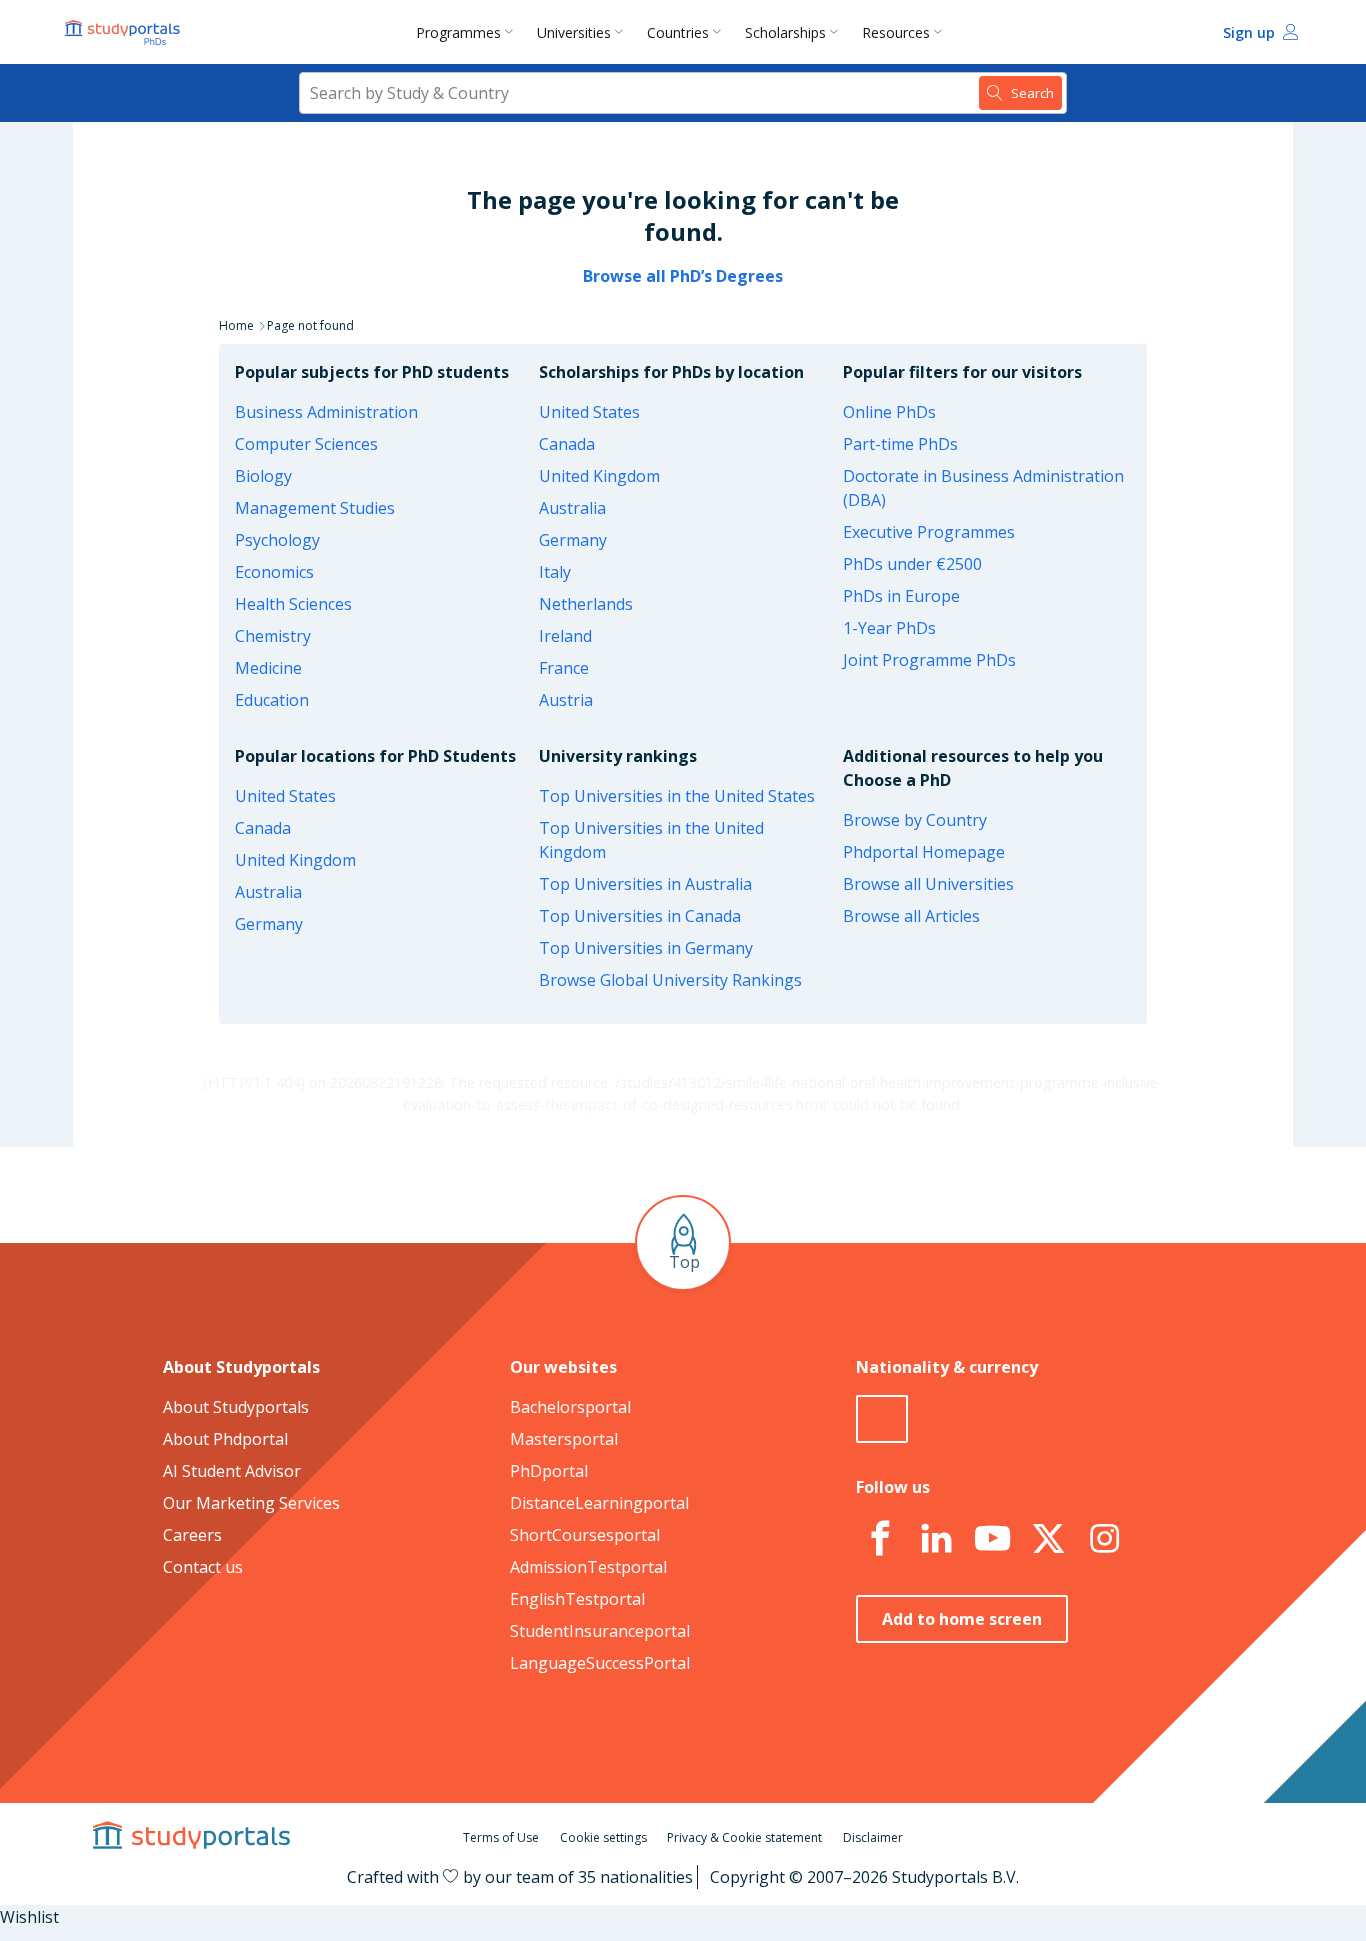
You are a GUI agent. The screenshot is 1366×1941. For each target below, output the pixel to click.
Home (236, 325)
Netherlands (586, 604)
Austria (566, 700)
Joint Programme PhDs (929, 660)
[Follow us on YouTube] (992, 1539)
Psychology (277, 540)
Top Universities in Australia (645, 884)
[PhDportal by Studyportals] (127, 32)
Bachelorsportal (570, 1407)
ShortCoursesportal (585, 1535)
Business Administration (326, 412)
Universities (574, 32)
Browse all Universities (928, 884)
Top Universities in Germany (646, 948)
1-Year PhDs (889, 628)
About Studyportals (236, 1407)
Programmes (458, 32)
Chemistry (273, 636)
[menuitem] (468, 32)
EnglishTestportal (577, 1599)
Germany (573, 540)
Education (272, 700)
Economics (274, 572)
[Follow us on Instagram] (1104, 1539)
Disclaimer (873, 1837)
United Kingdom (599, 476)
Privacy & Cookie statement (744, 1837)
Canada (567, 444)
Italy (555, 572)
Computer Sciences (306, 444)
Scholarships (785, 32)
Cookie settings (603, 1837)
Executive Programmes (929, 532)
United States (589, 412)
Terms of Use (501, 1837)
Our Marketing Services (251, 1503)
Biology (263, 476)
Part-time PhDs (900, 444)
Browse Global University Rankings (670, 980)
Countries (678, 32)
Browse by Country (915, 820)
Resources (896, 32)
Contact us (203, 1567)
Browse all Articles (911, 916)
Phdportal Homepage (924, 852)
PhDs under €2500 (912, 564)
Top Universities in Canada (640, 916)
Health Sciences (293, 604)
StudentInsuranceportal (600, 1631)
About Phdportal (225, 1439)
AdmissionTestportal (588, 1567)
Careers (192, 1535)
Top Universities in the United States (677, 796)
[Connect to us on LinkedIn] (936, 1539)
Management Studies (315, 508)
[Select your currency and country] (882, 1419)
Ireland (565, 636)
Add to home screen (962, 1619)
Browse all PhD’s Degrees (683, 276)
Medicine (268, 668)
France (564, 668)
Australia (572, 508)
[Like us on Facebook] (880, 1539)
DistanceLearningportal (599, 1503)
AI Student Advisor (232, 1471)
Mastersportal (564, 1439)
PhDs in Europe (901, 596)
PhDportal (549, 1471)
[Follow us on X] (1048, 1539)
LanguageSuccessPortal (600, 1663)
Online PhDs (889, 412)
